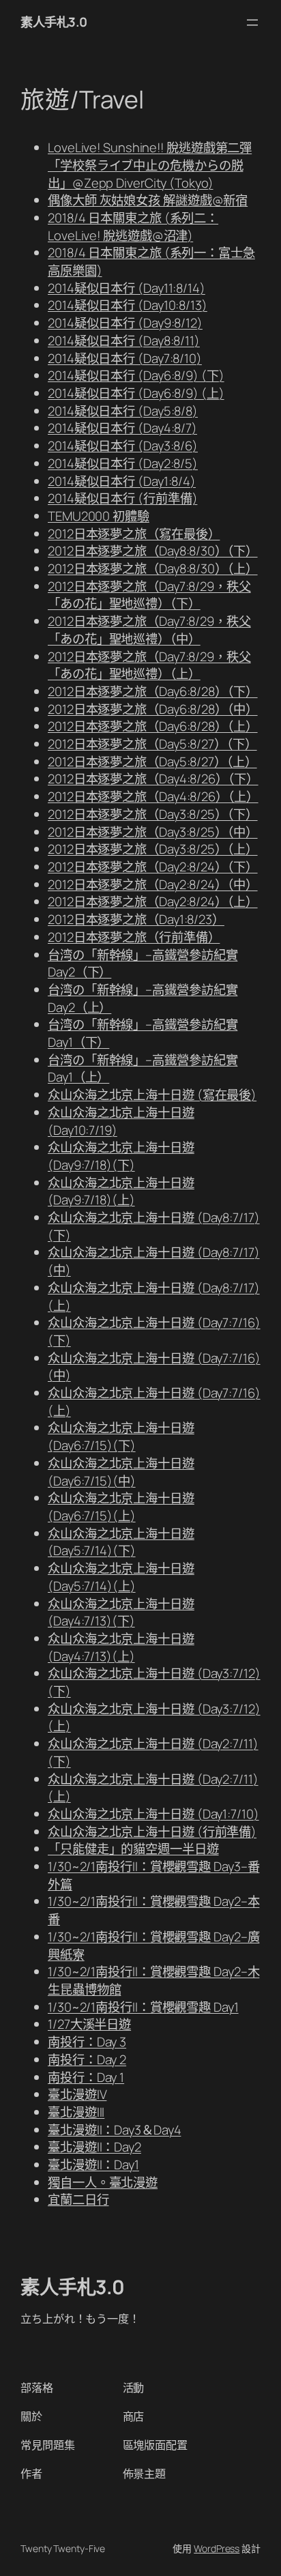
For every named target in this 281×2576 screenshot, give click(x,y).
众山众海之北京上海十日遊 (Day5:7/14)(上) (121, 1577)
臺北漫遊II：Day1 (93, 2165)
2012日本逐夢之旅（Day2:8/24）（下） (153, 867)
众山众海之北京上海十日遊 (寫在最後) (152, 1095)
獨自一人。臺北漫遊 (103, 2182)
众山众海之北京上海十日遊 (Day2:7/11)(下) (153, 1752)
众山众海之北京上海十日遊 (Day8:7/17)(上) (154, 1297)
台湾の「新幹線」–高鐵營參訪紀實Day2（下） (143, 964)
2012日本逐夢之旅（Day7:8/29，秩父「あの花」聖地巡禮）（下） (149, 595)
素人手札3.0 (54, 22)
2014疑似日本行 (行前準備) (122, 498)
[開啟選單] (252, 23)
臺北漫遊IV (77, 2094)
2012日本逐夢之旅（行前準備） (134, 937)
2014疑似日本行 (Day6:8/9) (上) (136, 393)
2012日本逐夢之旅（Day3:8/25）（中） (153, 832)
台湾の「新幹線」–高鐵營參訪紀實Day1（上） (143, 1069)
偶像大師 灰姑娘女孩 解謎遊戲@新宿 (148, 200)
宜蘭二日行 (78, 2199)
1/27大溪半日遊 (89, 2024)
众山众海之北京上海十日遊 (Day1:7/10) (153, 1814)
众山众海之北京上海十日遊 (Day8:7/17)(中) (154, 1261)
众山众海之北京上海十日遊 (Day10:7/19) (121, 1121)
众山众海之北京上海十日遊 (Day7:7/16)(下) (154, 1331)
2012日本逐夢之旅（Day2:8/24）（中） (153, 884)
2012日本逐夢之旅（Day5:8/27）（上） (152, 762)
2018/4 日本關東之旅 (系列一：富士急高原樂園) (151, 261)
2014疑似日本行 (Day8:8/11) (124, 341)
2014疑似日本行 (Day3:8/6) (123, 446)
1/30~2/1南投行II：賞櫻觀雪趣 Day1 (143, 2007)
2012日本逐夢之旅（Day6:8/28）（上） (153, 726)
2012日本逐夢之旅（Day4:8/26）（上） (153, 796)
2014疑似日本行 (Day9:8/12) (125, 323)
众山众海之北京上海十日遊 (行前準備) (152, 1832)
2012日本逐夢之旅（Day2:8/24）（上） (153, 901)
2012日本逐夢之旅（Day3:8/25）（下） (153, 814)
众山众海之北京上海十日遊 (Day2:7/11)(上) (153, 1788)
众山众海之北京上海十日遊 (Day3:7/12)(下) (154, 1682)
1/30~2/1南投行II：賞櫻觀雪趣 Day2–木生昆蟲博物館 (153, 1980)
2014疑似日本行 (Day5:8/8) (123, 411)
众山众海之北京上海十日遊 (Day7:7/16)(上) (154, 1402)
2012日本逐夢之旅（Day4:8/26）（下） (153, 779)
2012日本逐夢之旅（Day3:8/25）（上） (153, 849)
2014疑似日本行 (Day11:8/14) (127, 288)
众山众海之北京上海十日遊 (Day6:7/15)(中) (121, 1472)
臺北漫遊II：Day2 (94, 2147)
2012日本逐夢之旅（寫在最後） (134, 534)
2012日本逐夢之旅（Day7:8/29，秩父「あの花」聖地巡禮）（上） (149, 665)
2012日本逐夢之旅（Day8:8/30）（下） (153, 551)
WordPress (217, 2548)
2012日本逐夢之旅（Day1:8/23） (136, 919)
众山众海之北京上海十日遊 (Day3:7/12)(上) (154, 1718)
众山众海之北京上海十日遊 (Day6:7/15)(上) (121, 1507)
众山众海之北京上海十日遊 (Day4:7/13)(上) (121, 1647)
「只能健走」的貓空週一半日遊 (133, 1849)
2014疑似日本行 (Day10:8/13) (128, 305)
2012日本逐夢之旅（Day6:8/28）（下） (153, 691)
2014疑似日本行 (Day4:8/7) (122, 428)
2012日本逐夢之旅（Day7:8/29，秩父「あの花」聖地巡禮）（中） (149, 630)
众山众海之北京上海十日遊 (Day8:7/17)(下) (154, 1226)
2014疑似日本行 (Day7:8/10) (125, 358)
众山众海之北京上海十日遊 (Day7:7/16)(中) (154, 1367)
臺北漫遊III (76, 2112)
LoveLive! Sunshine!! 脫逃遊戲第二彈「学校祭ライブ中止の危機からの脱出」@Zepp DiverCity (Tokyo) (150, 165)
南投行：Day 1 (86, 2077)
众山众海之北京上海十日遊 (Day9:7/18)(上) (121, 1191)
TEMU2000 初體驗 (99, 516)
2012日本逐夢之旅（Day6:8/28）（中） (153, 709)
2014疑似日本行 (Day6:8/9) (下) (136, 375)
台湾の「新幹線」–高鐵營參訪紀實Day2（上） (143, 998)
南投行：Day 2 (87, 2059)
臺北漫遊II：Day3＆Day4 (114, 2130)
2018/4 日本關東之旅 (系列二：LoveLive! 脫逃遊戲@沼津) (133, 227)
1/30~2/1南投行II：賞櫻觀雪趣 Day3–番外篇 (153, 1875)
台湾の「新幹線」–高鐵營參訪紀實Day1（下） (143, 1033)
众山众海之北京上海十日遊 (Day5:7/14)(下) (121, 1542)
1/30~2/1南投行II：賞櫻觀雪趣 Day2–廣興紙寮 (153, 1945)
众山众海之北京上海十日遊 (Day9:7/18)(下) (121, 1156)
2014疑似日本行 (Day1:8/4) (122, 481)
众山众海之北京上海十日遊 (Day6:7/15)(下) (121, 1436)
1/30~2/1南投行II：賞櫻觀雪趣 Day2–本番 (153, 1910)
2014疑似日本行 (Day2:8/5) (123, 463)
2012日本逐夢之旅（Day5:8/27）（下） (152, 744)
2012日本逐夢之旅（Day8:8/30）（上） (153, 568)
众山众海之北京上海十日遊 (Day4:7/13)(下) (121, 1612)
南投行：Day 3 (87, 2042)
